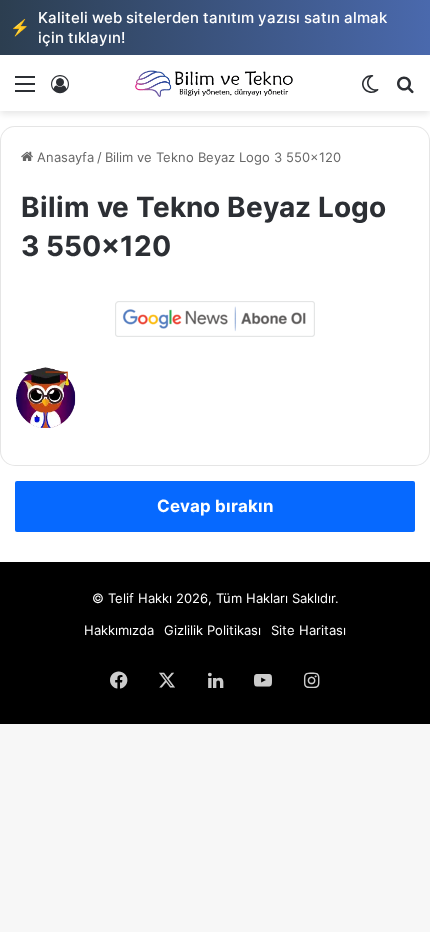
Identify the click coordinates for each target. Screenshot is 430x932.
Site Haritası (308, 630)
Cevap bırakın (215, 506)
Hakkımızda (119, 630)
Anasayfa (63, 157)
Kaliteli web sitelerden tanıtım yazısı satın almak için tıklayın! (198, 27)
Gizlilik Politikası (212, 630)
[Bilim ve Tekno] (215, 83)
